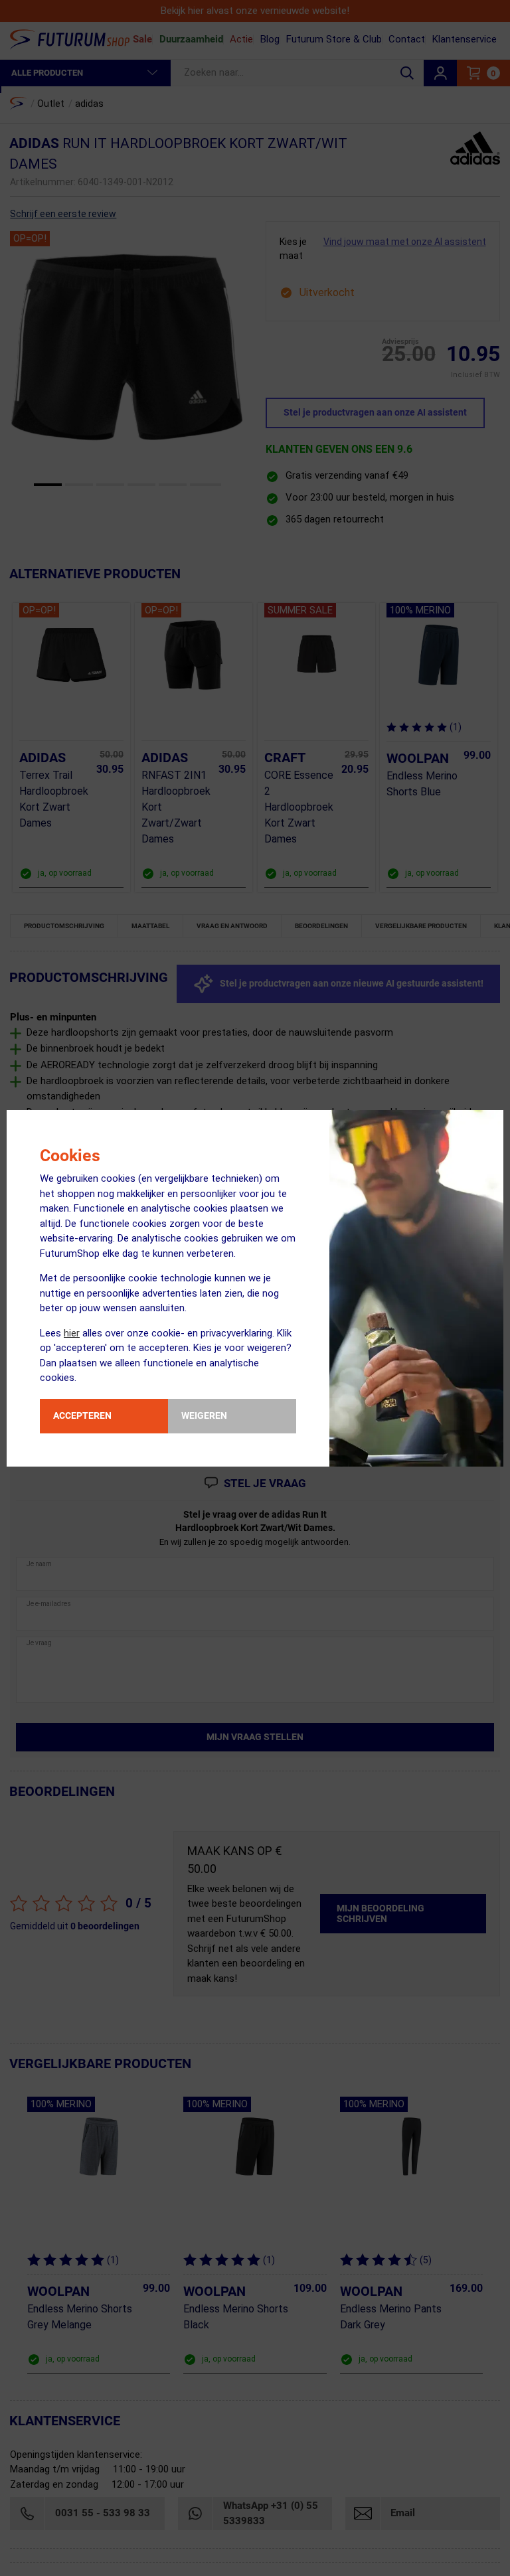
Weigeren (204, 1415)
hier (72, 1333)
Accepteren (82, 1415)
